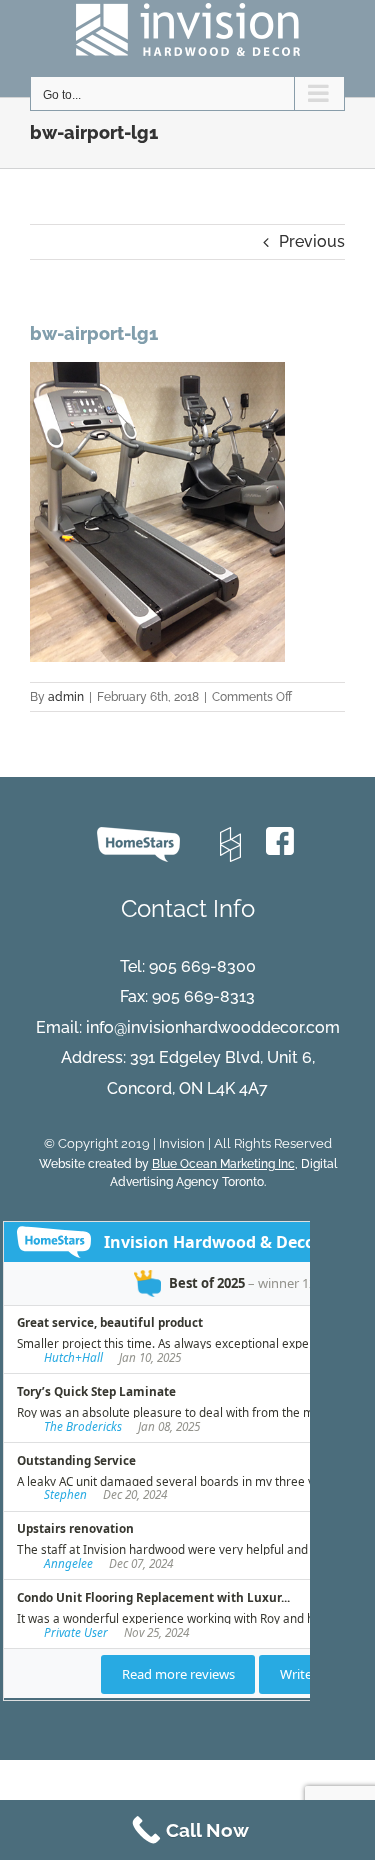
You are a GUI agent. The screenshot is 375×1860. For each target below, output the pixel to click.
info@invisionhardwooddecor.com (213, 1027)
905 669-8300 (202, 966)
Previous (312, 241)
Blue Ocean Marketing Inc (223, 1164)
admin (66, 697)
